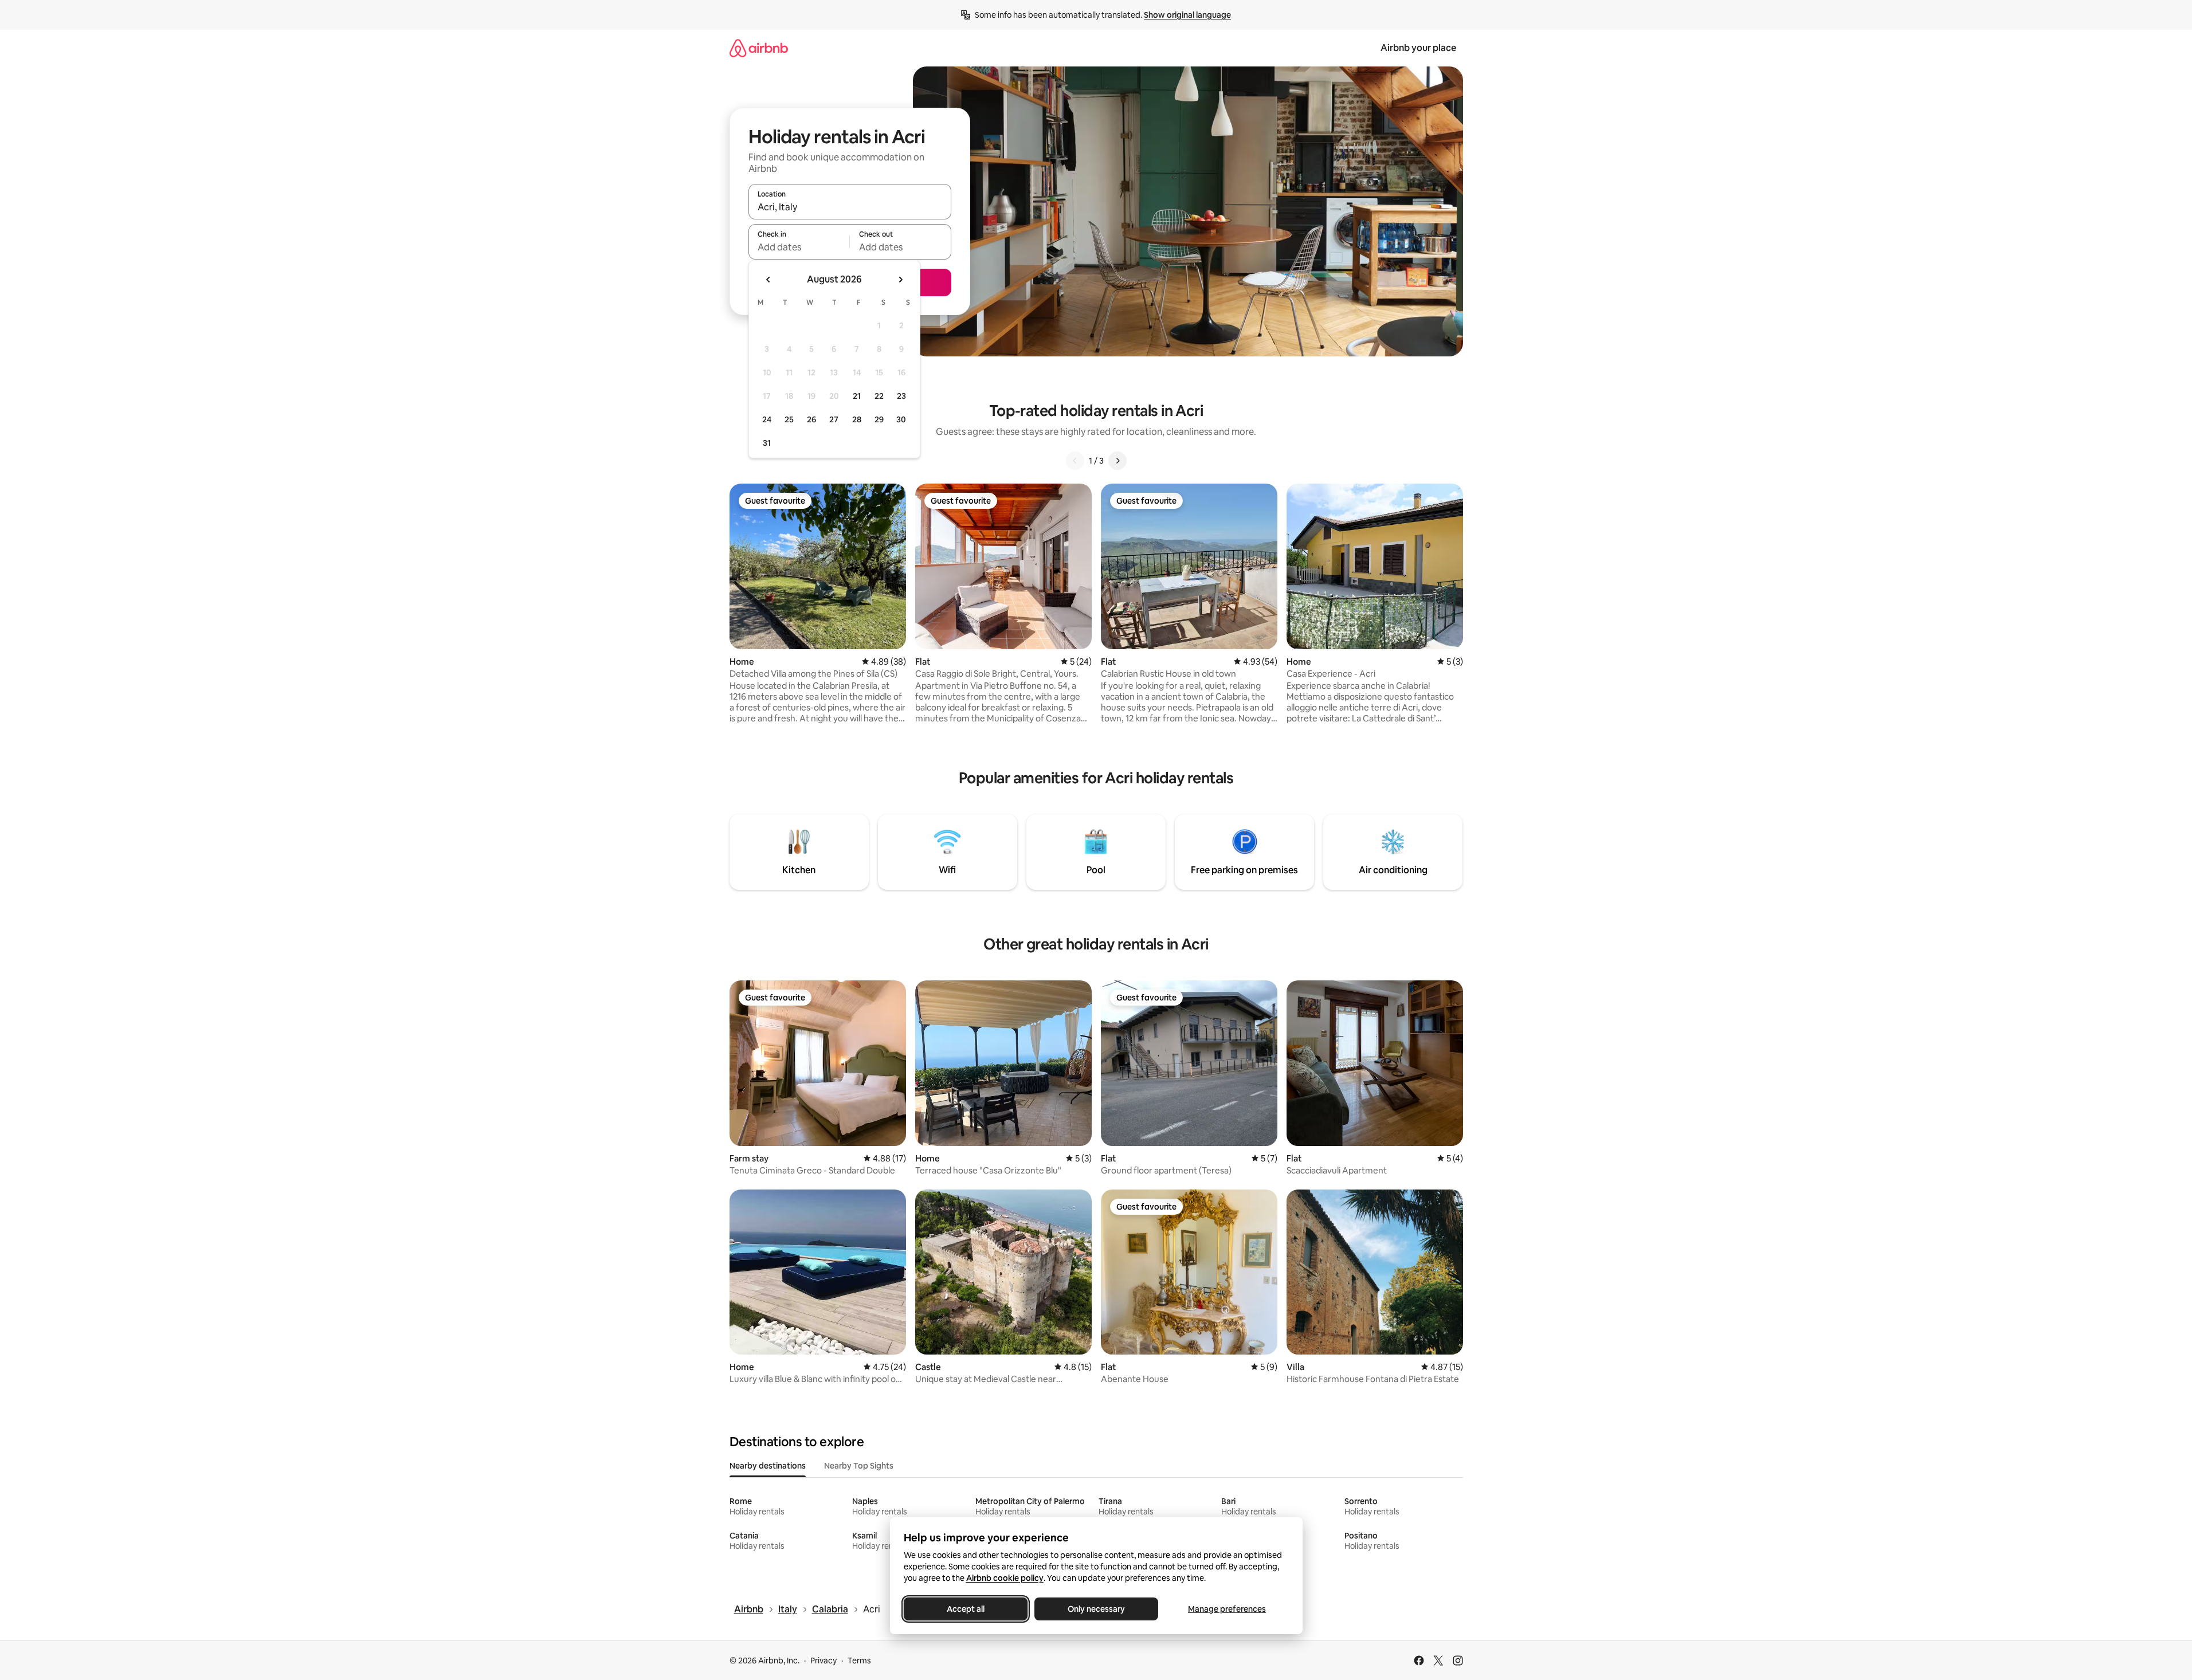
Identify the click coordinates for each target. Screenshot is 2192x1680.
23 (901, 396)
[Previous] (1075, 461)
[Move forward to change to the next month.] (900, 280)
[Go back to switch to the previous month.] (768, 280)
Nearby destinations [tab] (768, 1466)
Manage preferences (1227, 1609)
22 (879, 396)
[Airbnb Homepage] (759, 48)
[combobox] (850, 207)
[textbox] (799, 247)
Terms (859, 1661)
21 (857, 396)
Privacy (824, 1661)
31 (767, 443)
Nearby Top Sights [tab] (859, 1466)
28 (857, 419)
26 (811, 419)
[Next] (1117, 461)
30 (901, 419)
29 (879, 419)
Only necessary (1096, 1609)
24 (767, 419)
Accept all (966, 1609)
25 (789, 419)
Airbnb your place (1418, 48)
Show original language (1187, 15)
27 (834, 419)
